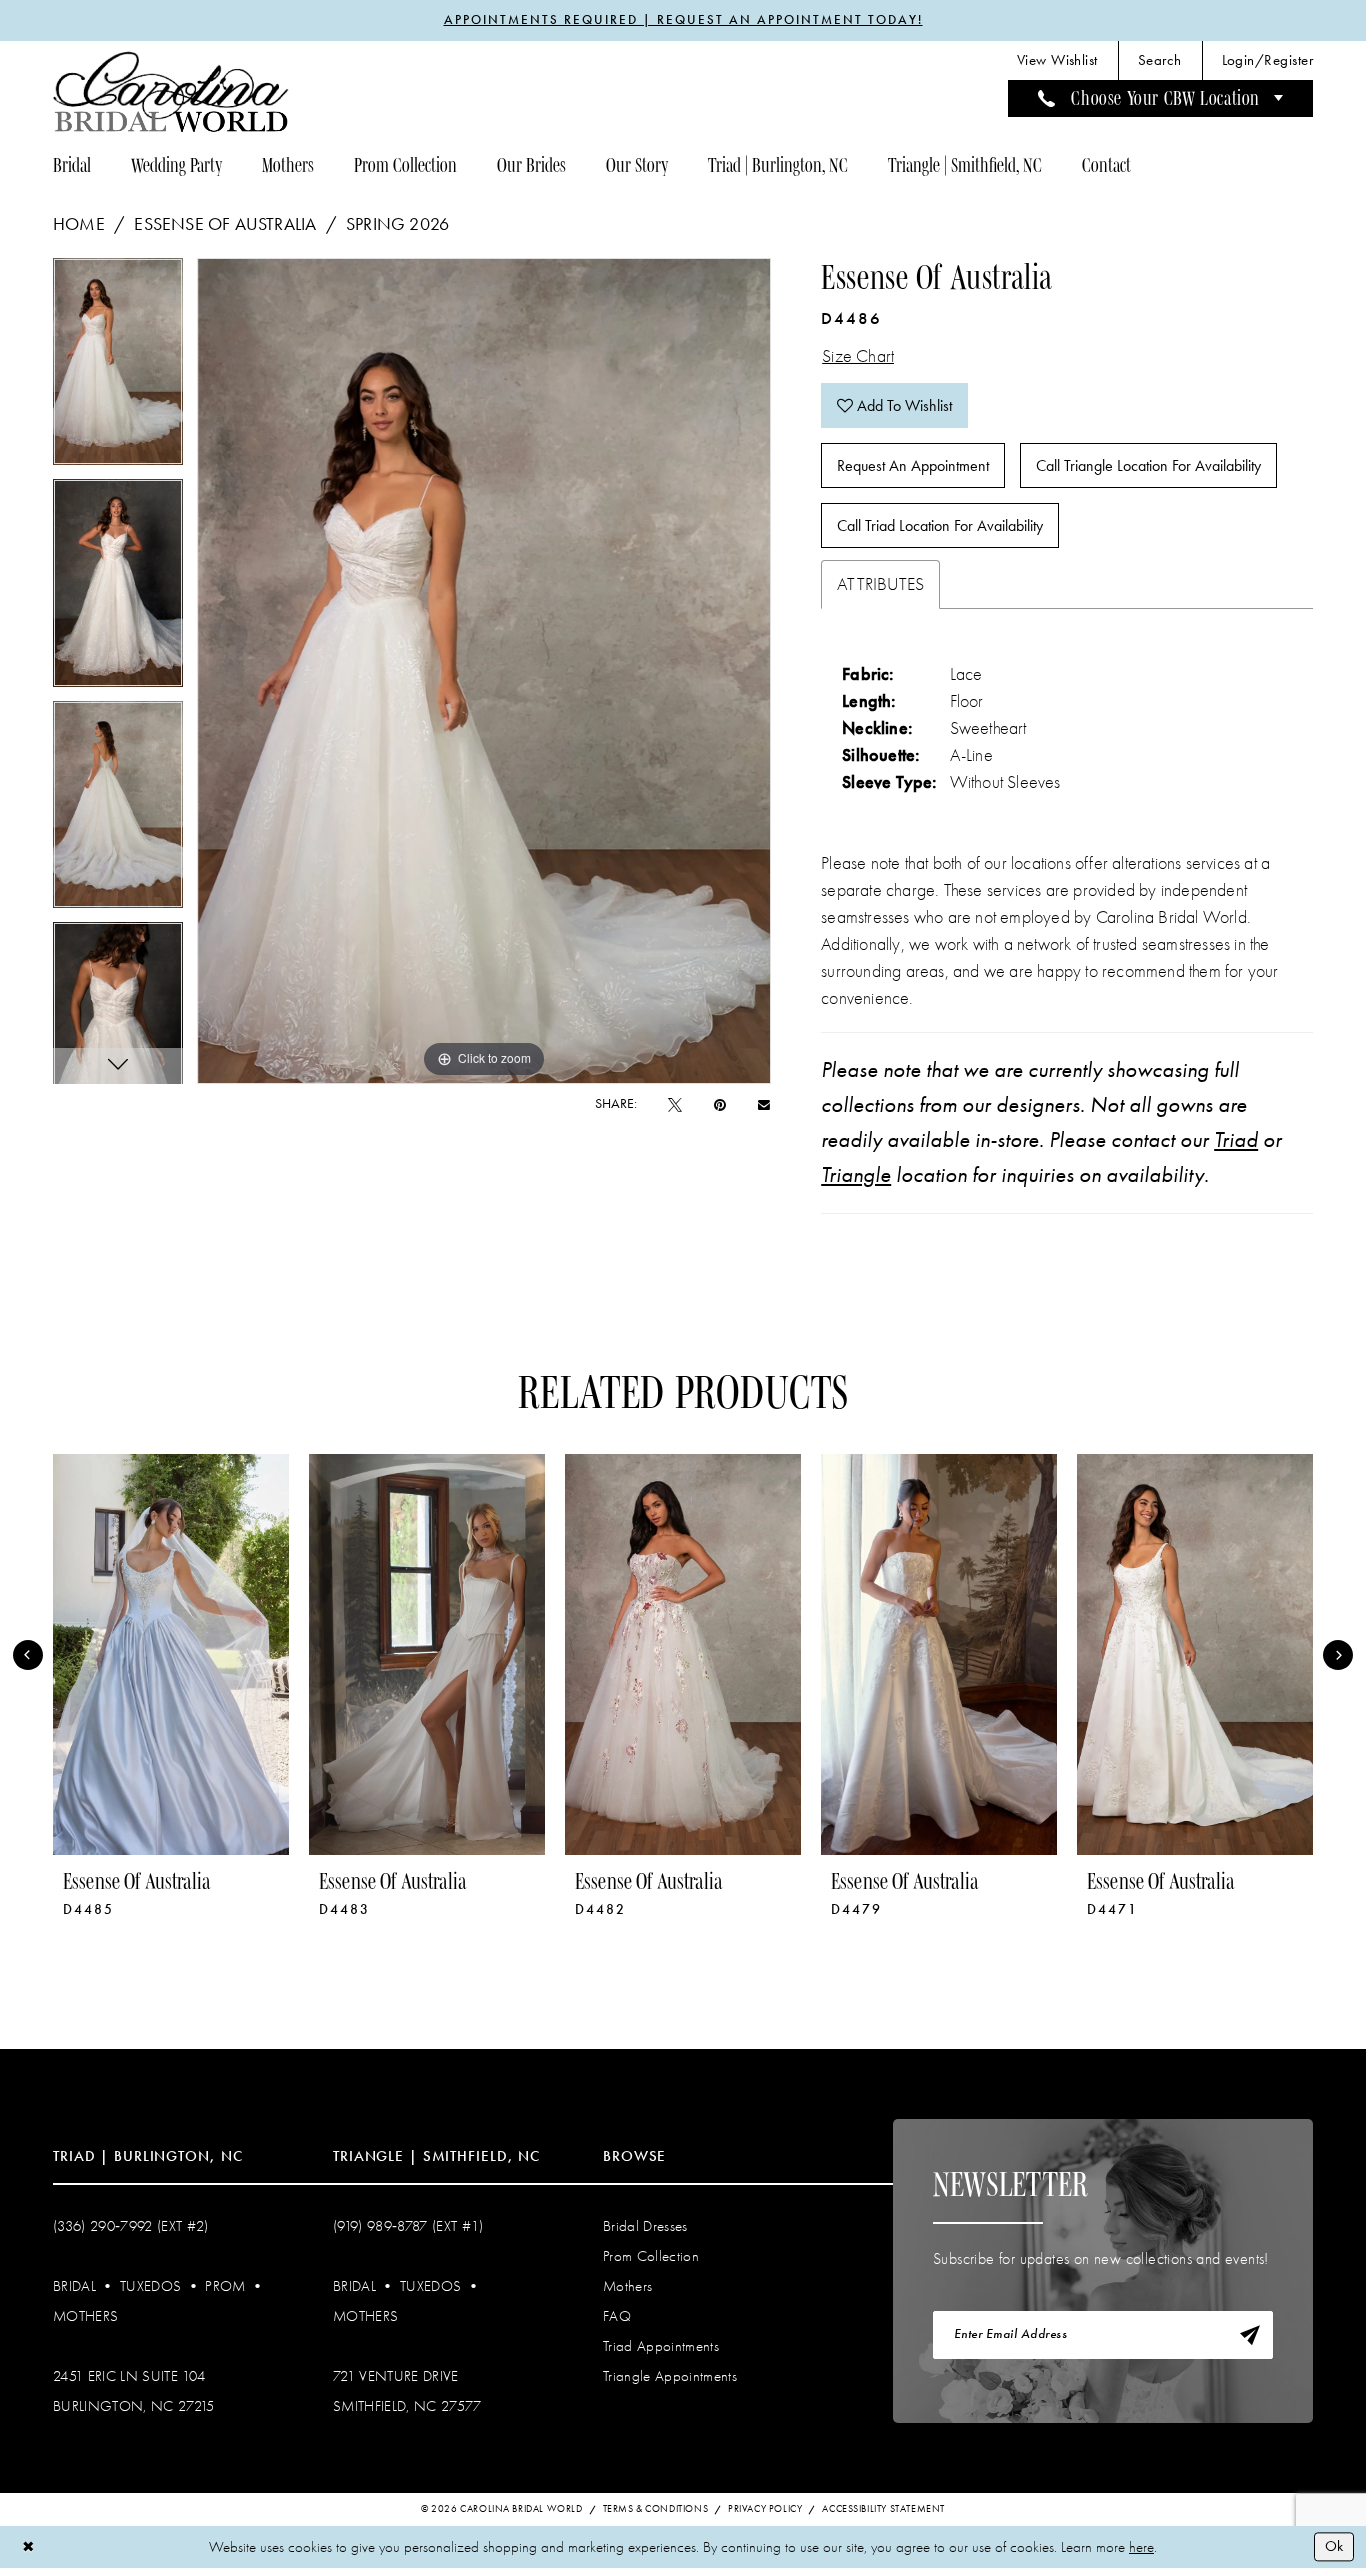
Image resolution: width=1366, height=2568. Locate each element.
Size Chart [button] (858, 356)
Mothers (85, 2316)
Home (79, 224)
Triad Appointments (661, 2346)
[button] (1267, 60)
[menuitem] (1057, 60)
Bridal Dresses (645, 2226)
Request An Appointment (913, 465)
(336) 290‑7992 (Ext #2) (131, 2226)
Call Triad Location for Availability (940, 525)
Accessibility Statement (883, 2509)
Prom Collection (651, 2256)
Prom (225, 2286)
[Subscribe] (1250, 2335)
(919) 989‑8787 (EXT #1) (408, 2226)
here (1141, 2547)
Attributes (880, 584)
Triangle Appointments (670, 2376)
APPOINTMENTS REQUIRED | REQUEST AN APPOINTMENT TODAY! (683, 20)
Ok (1334, 2546)
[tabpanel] (118, 368)
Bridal (74, 2286)
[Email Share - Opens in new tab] (764, 1104)
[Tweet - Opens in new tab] (675, 1104)
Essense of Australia (225, 224)
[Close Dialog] (28, 2546)
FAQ (617, 2316)
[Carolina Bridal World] (171, 91)
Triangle (856, 1175)
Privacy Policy (765, 2509)
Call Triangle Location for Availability (1148, 465)
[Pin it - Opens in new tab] (720, 1104)
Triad (1236, 1140)
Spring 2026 (397, 224)
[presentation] (171, 1654)
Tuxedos (150, 2286)
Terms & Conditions (656, 2509)
